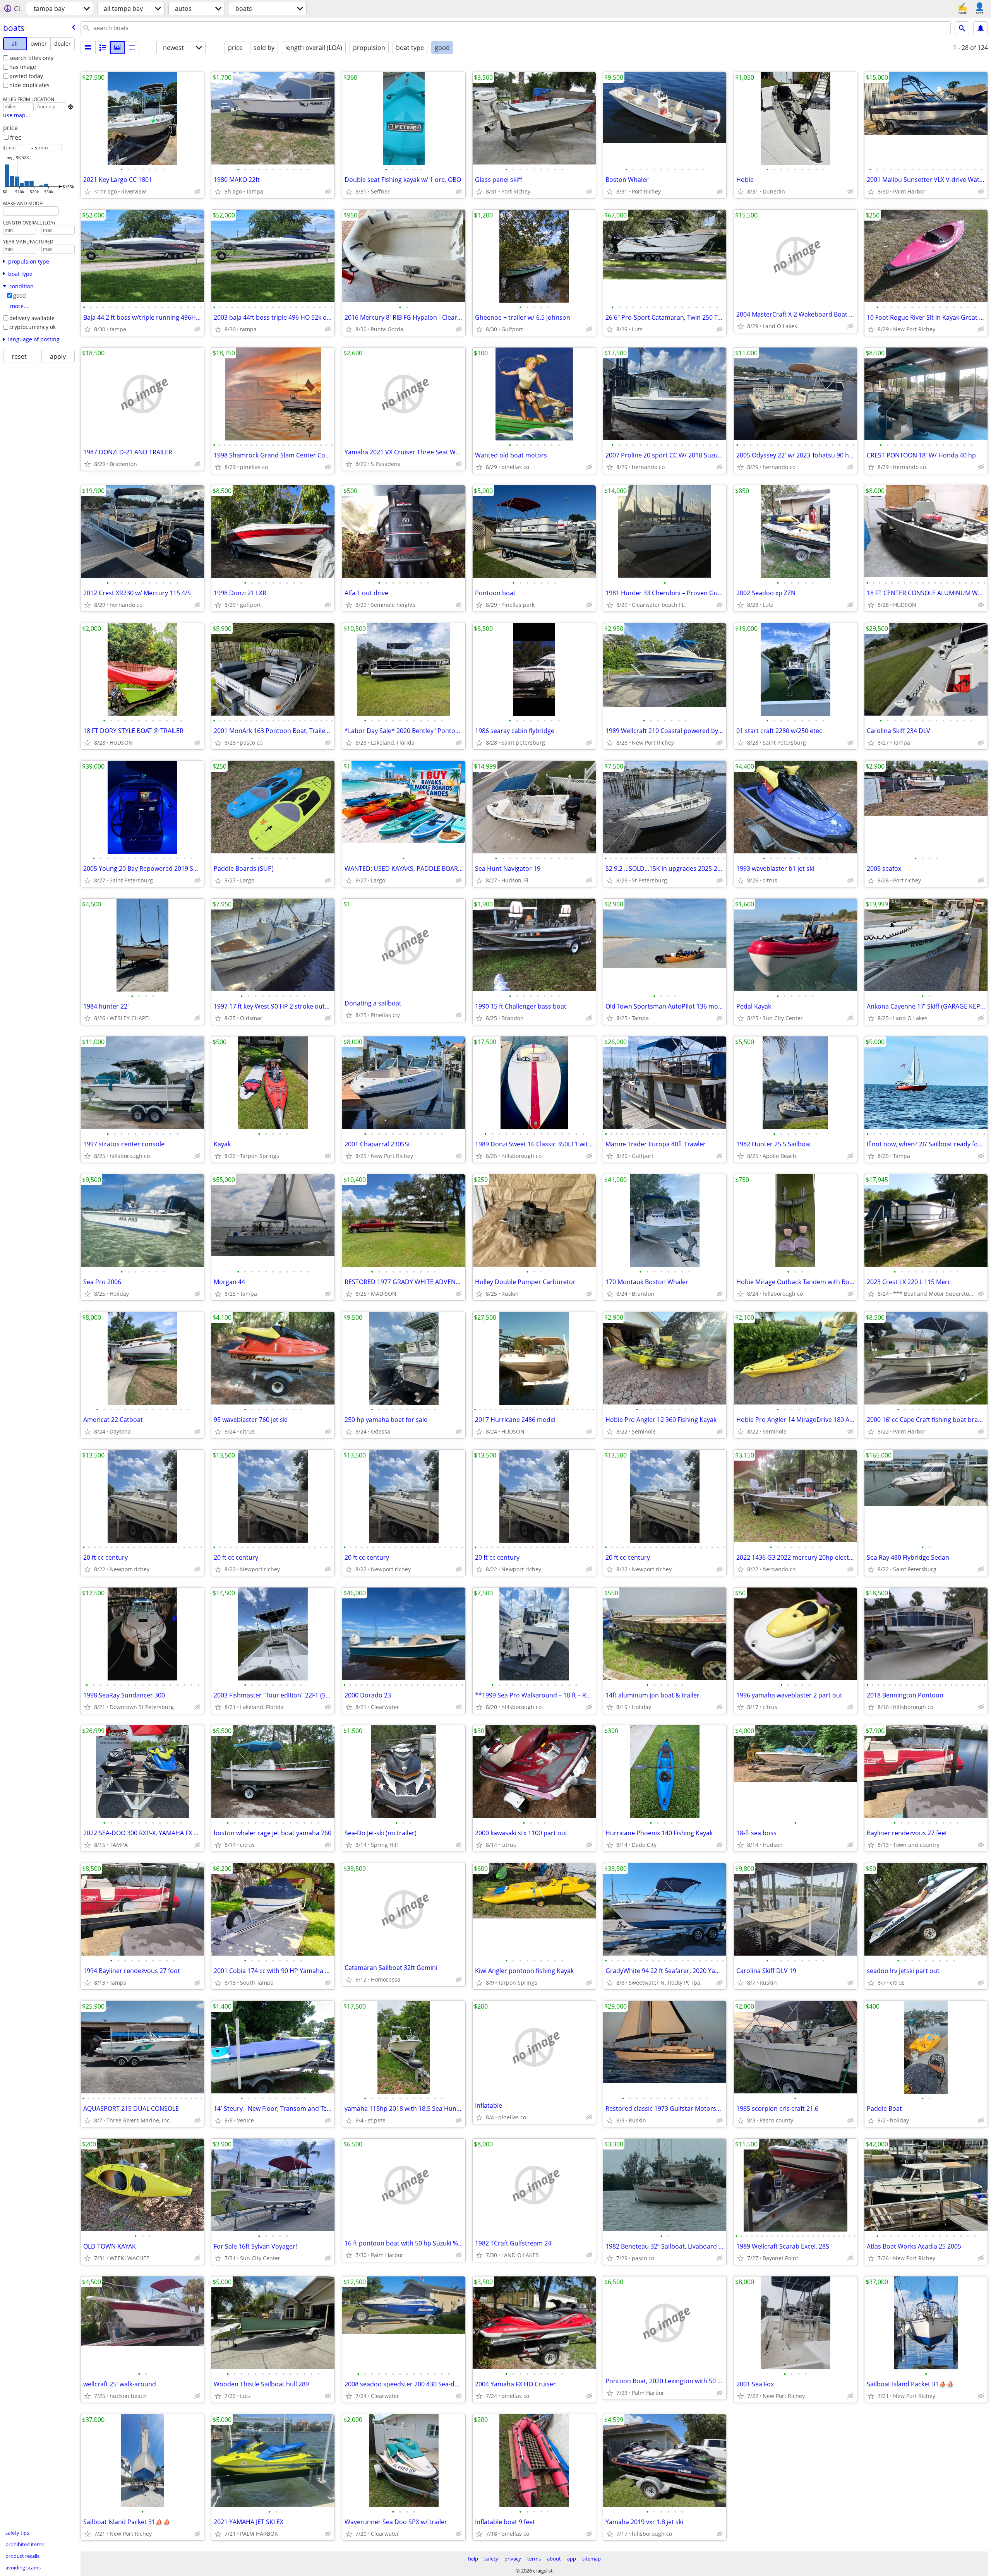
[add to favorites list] (87, 192)
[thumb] (103, 48)
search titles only (31, 58)
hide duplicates (29, 85)
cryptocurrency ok (33, 327)
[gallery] (117, 48)
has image (23, 67)
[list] (88, 48)
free (16, 137)
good (20, 295)
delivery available (32, 318)
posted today (26, 76)
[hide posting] (197, 192)
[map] (132, 48)
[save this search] (981, 28)
